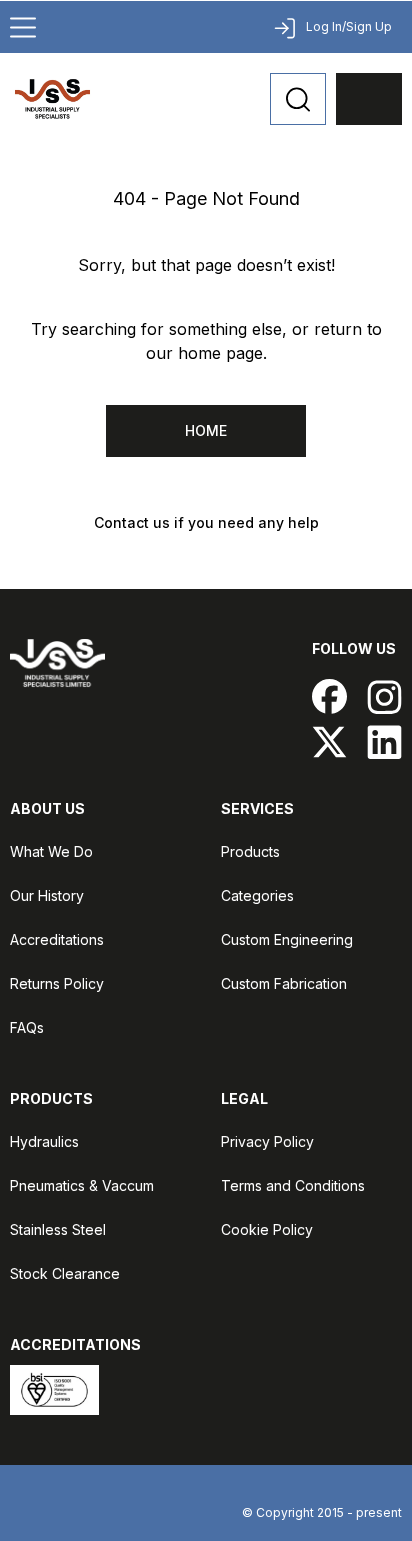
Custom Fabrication (284, 983)
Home (206, 430)
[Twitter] (329, 741)
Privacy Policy (267, 1141)
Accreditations (57, 939)
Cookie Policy (267, 1229)
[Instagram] (384, 696)
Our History (47, 895)
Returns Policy (57, 983)
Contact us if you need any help (206, 522)
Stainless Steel (58, 1229)
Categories (257, 895)
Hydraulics (44, 1141)
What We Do (51, 851)
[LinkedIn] (384, 741)
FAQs (27, 1027)
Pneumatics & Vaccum (82, 1185)
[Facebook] (329, 696)
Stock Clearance (65, 1273)
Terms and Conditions (293, 1185)
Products (250, 851)
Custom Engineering (287, 939)
